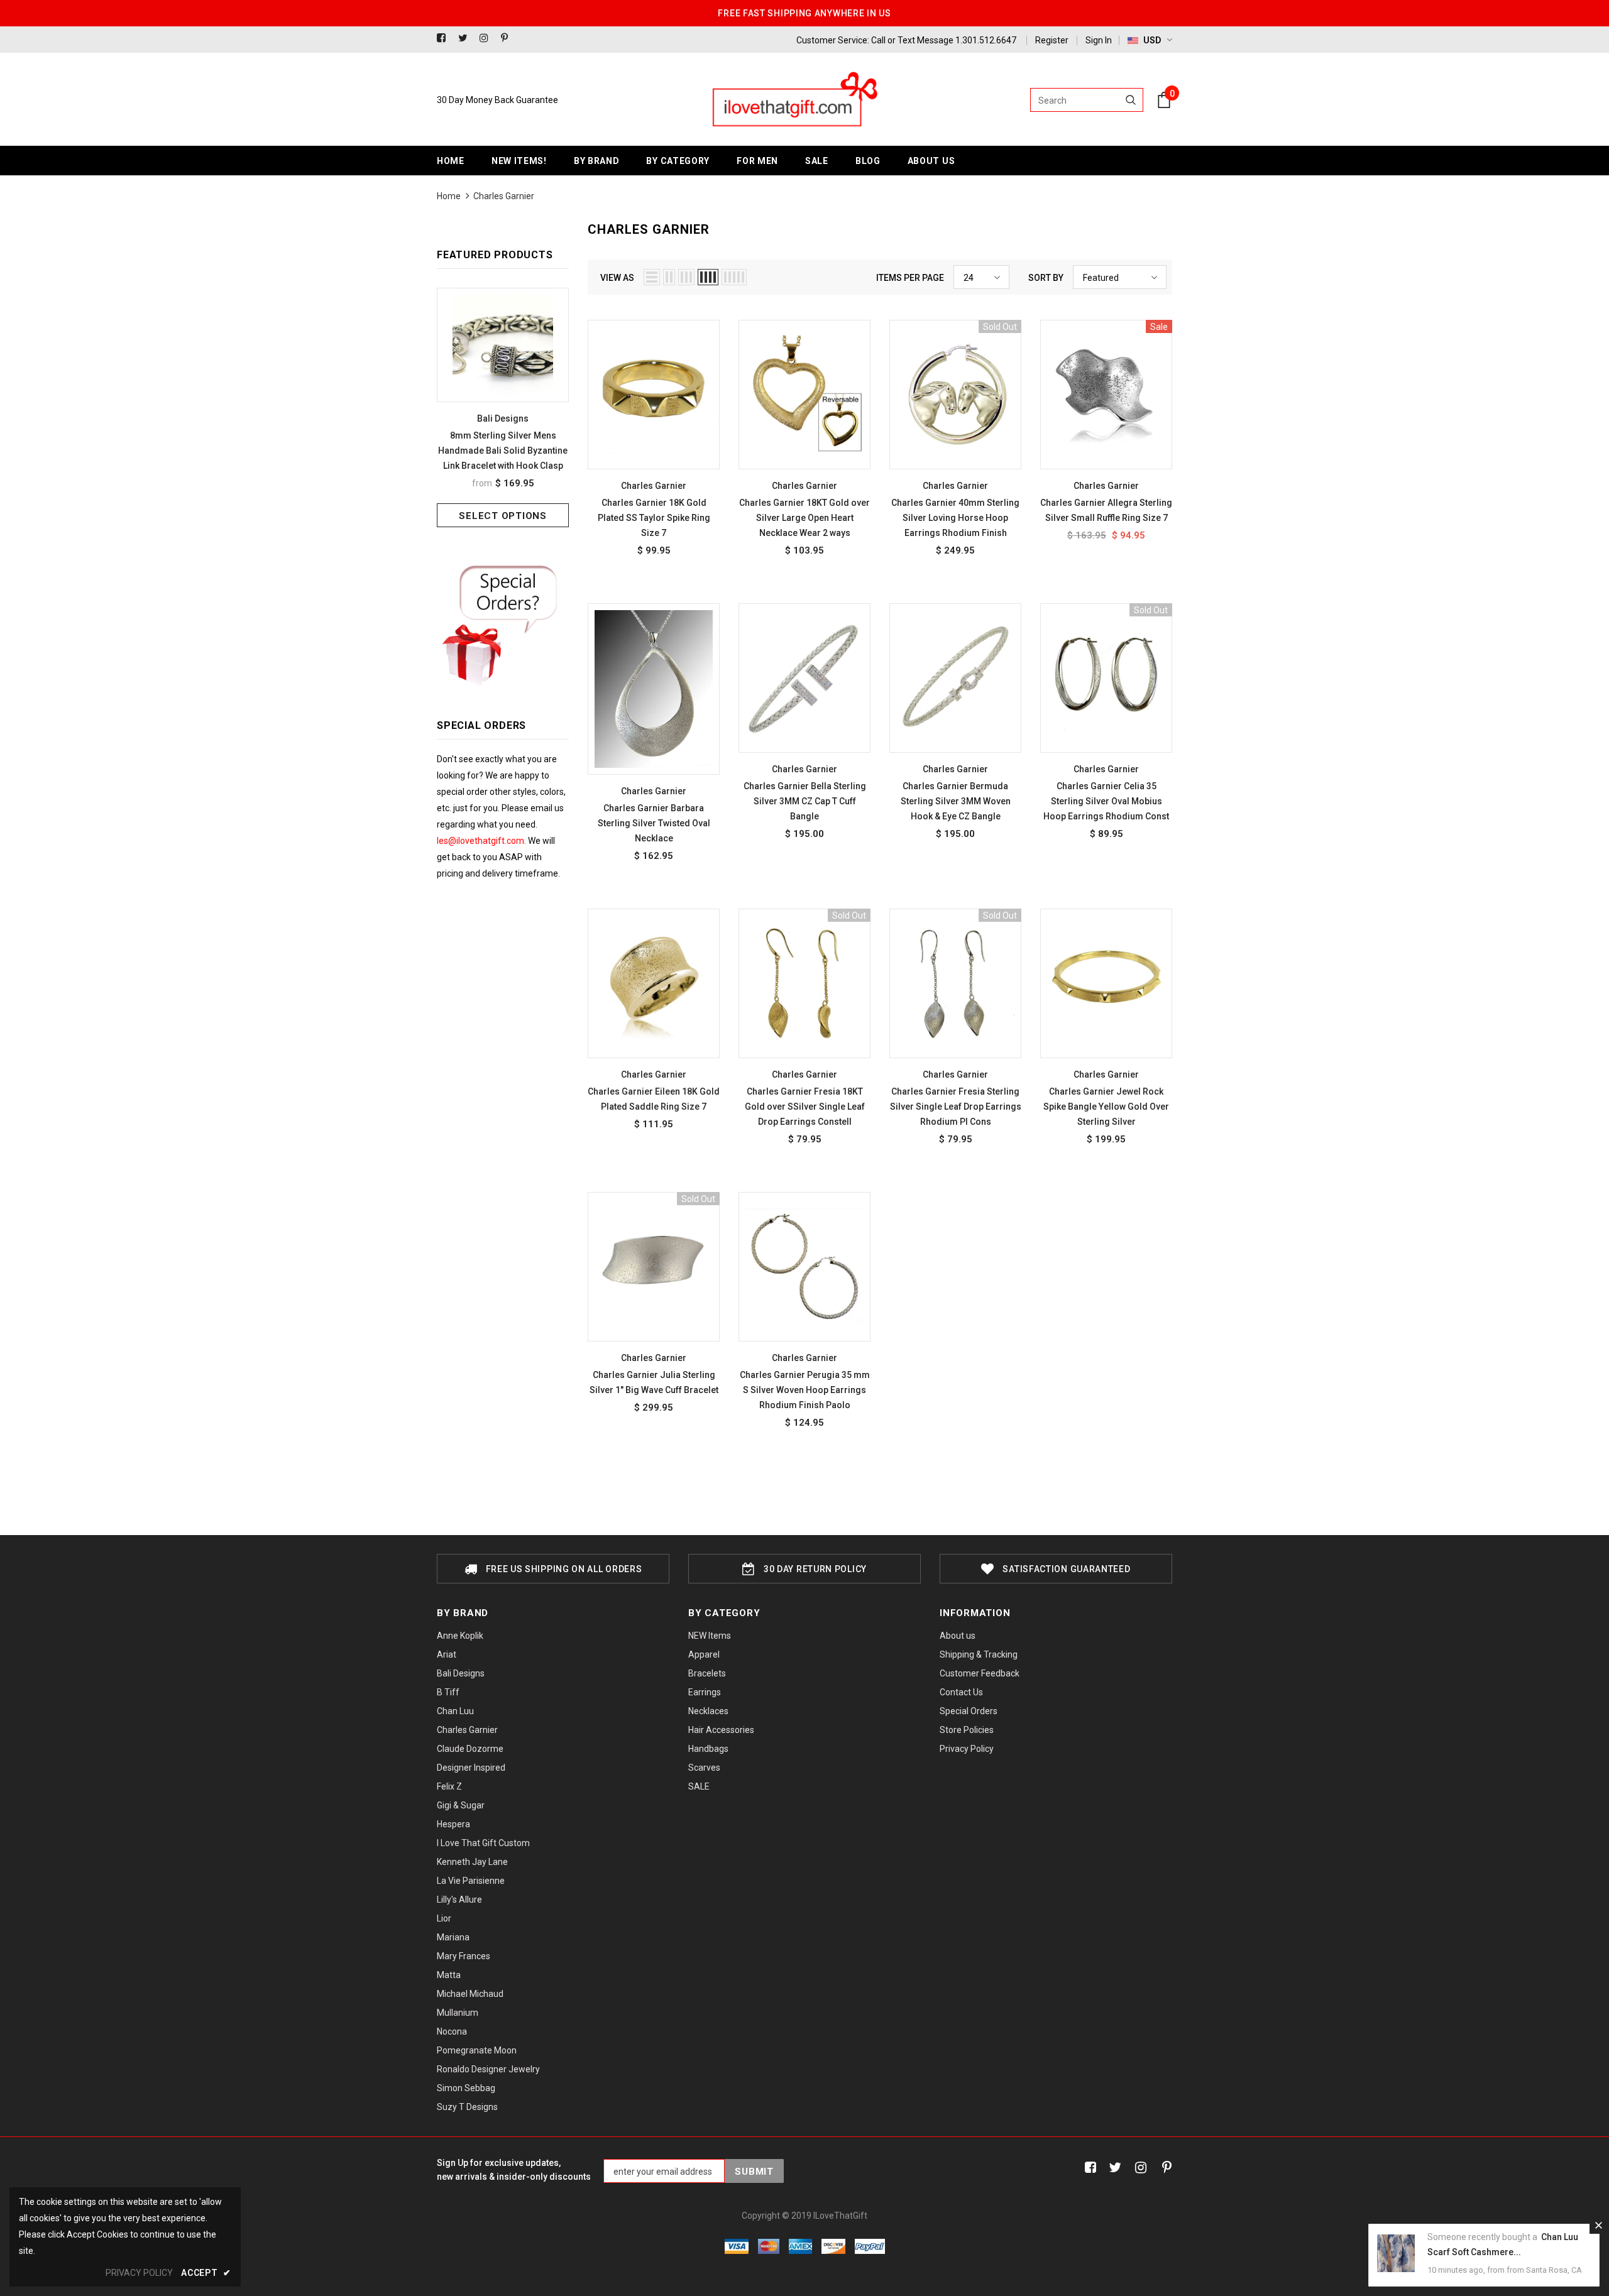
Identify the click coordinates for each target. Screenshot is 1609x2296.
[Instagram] (487, 39)
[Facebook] (445, 39)
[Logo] (794, 100)
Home (449, 196)
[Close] (1598, 2225)
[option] (503, 407)
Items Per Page (910, 278)
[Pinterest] (509, 39)
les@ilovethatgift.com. (482, 841)
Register (1052, 40)
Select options (503, 516)
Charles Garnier (504, 196)
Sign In (1099, 40)
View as (617, 278)
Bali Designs (503, 418)
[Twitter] (466, 39)
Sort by (1046, 278)
